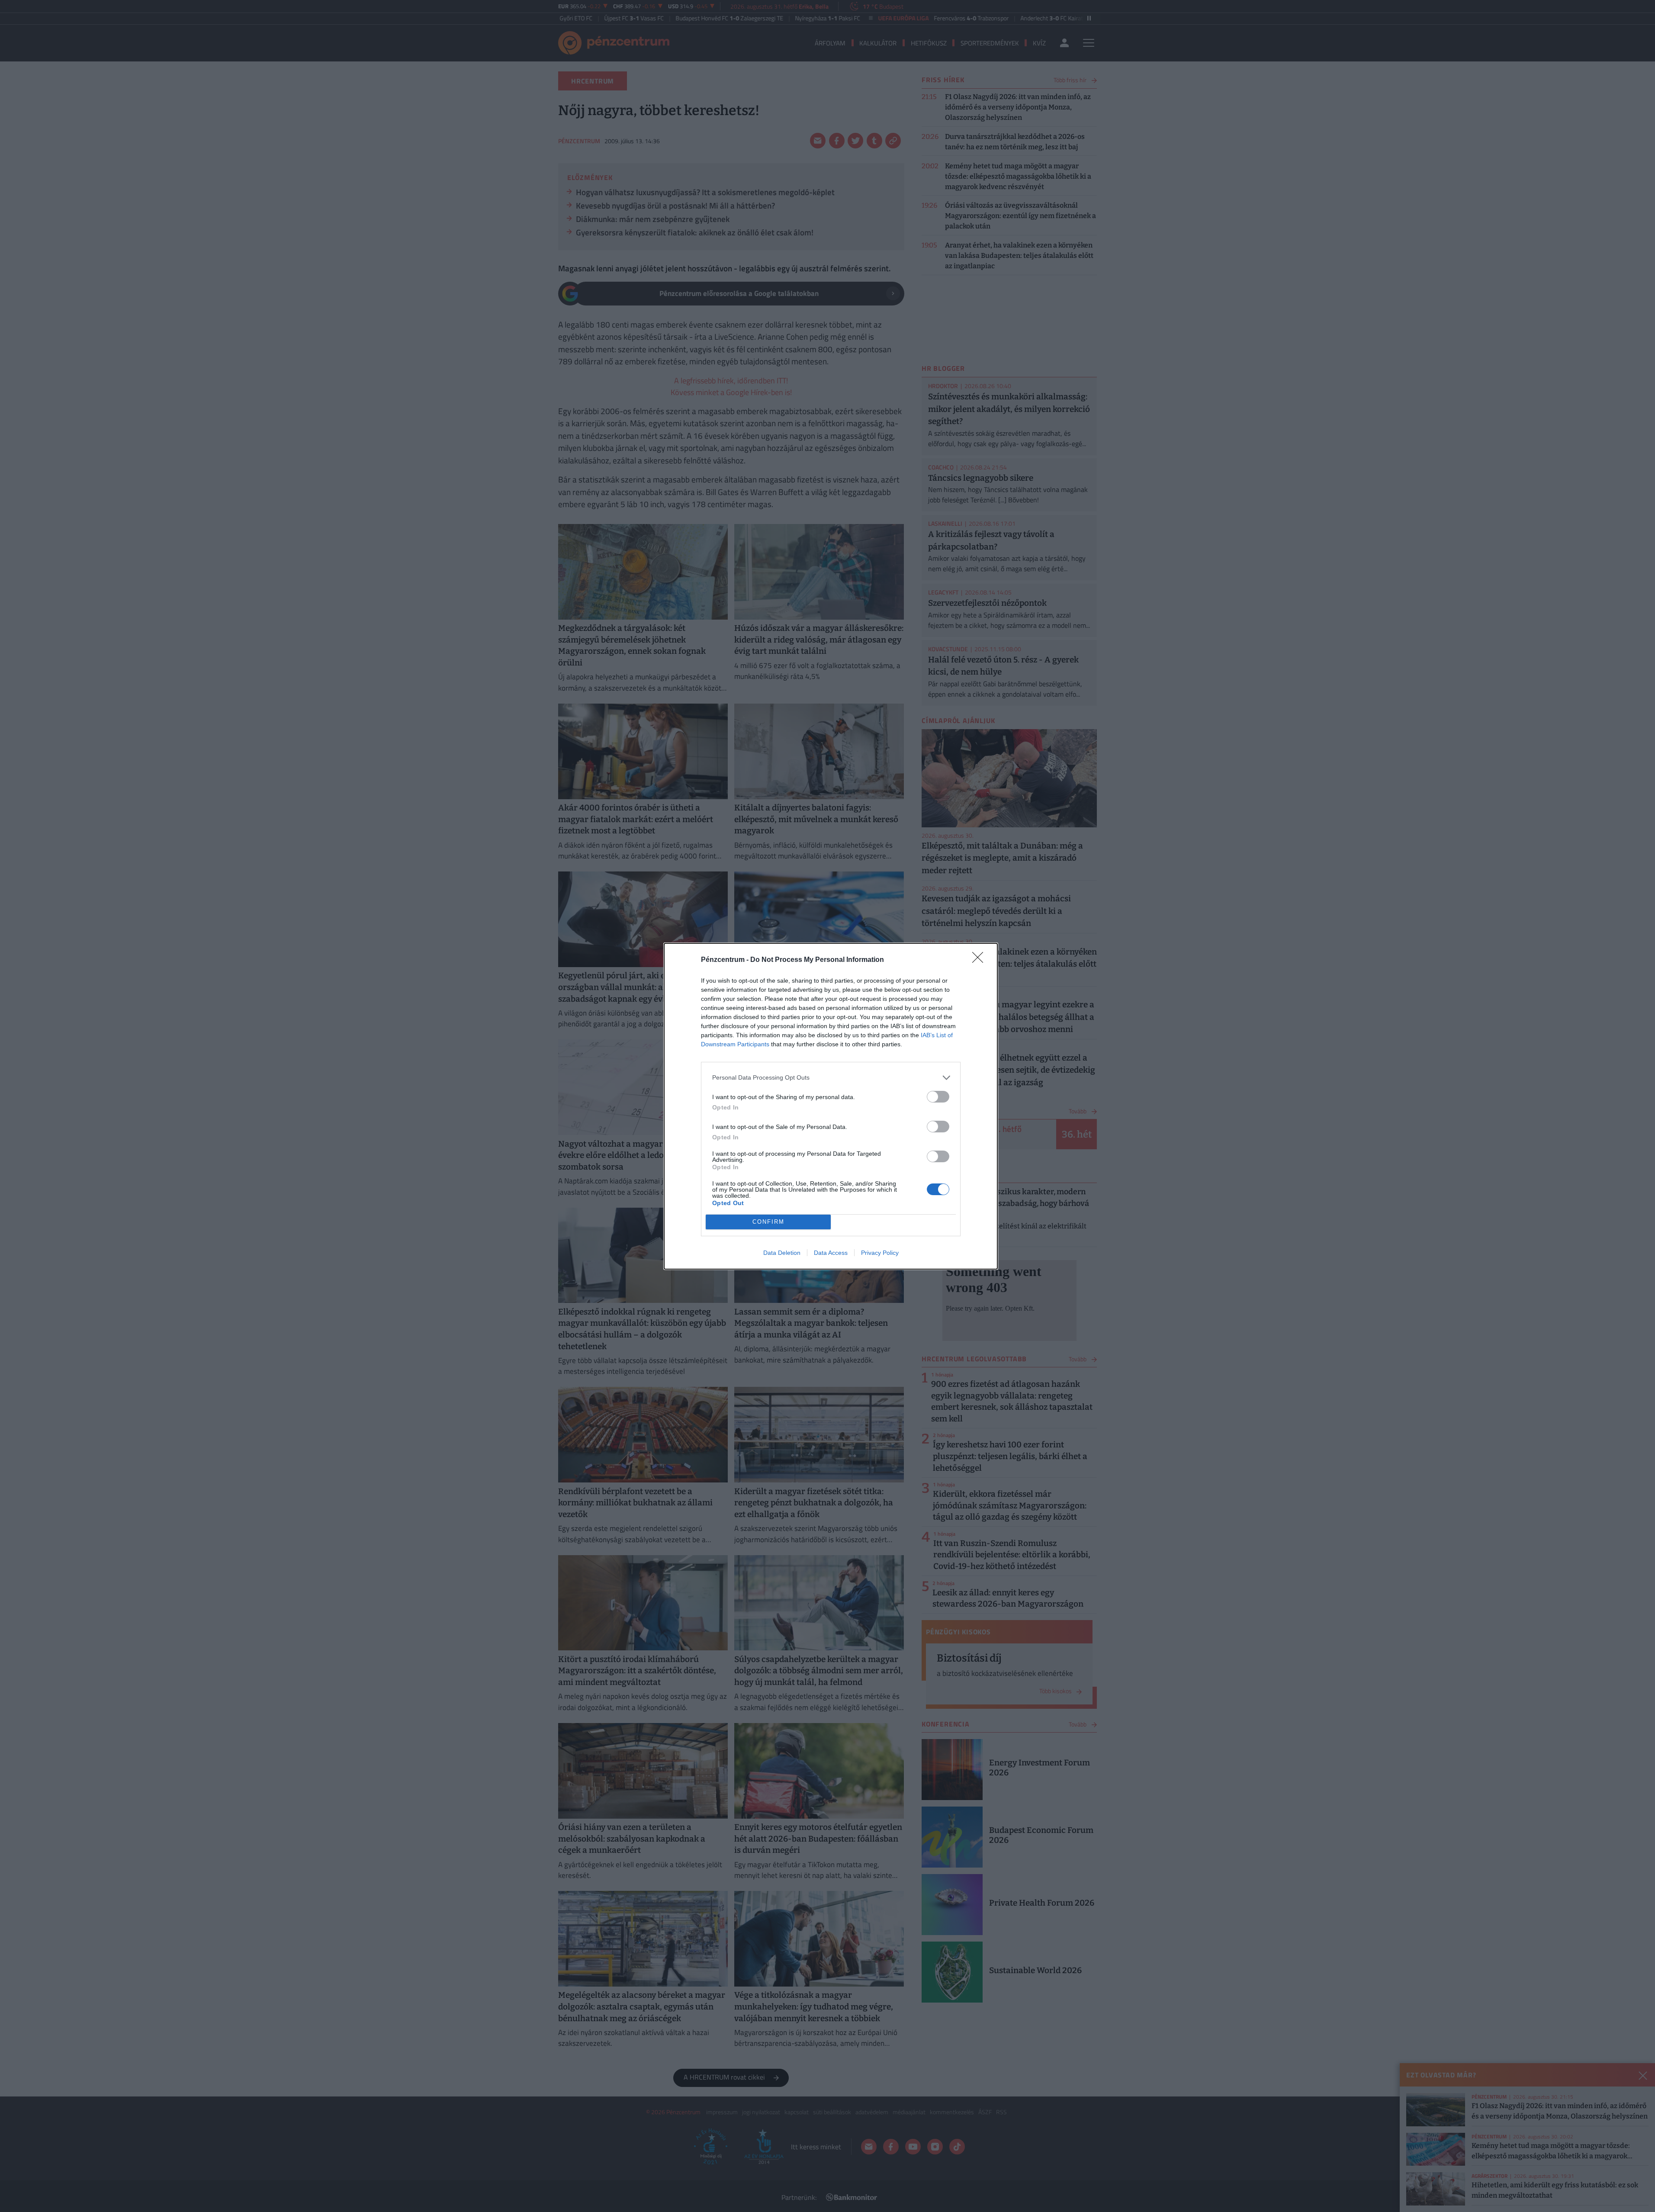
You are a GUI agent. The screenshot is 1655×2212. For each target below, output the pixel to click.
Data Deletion (782, 1253)
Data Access (831, 1253)
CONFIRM (768, 1222)
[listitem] (831, 1078)
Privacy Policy (880, 1253)
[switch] (938, 1097)
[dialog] (831, 1106)
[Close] (980, 960)
